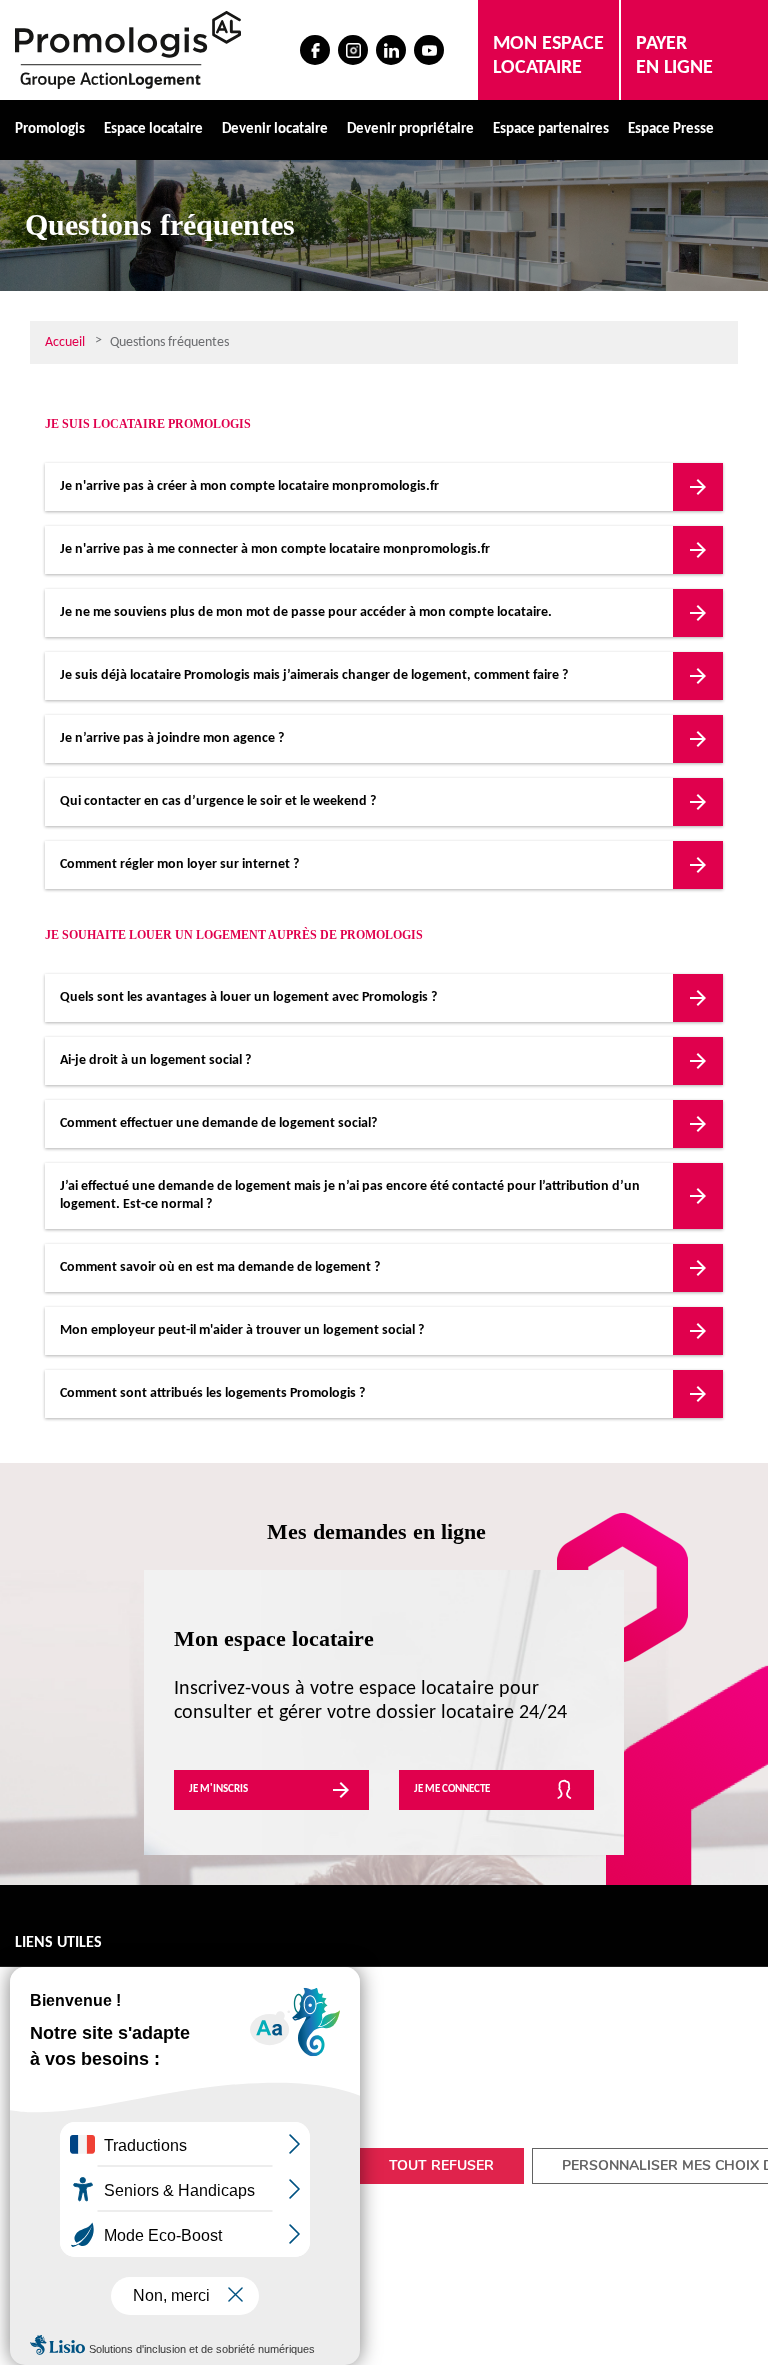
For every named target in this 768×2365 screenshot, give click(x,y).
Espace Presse (671, 129)
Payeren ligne (674, 56)
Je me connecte (452, 1789)
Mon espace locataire (548, 56)
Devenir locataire (275, 129)
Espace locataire (153, 129)
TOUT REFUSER (441, 2165)
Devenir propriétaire (410, 129)
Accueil (65, 342)
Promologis (50, 129)
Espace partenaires (551, 129)
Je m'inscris (218, 1789)
